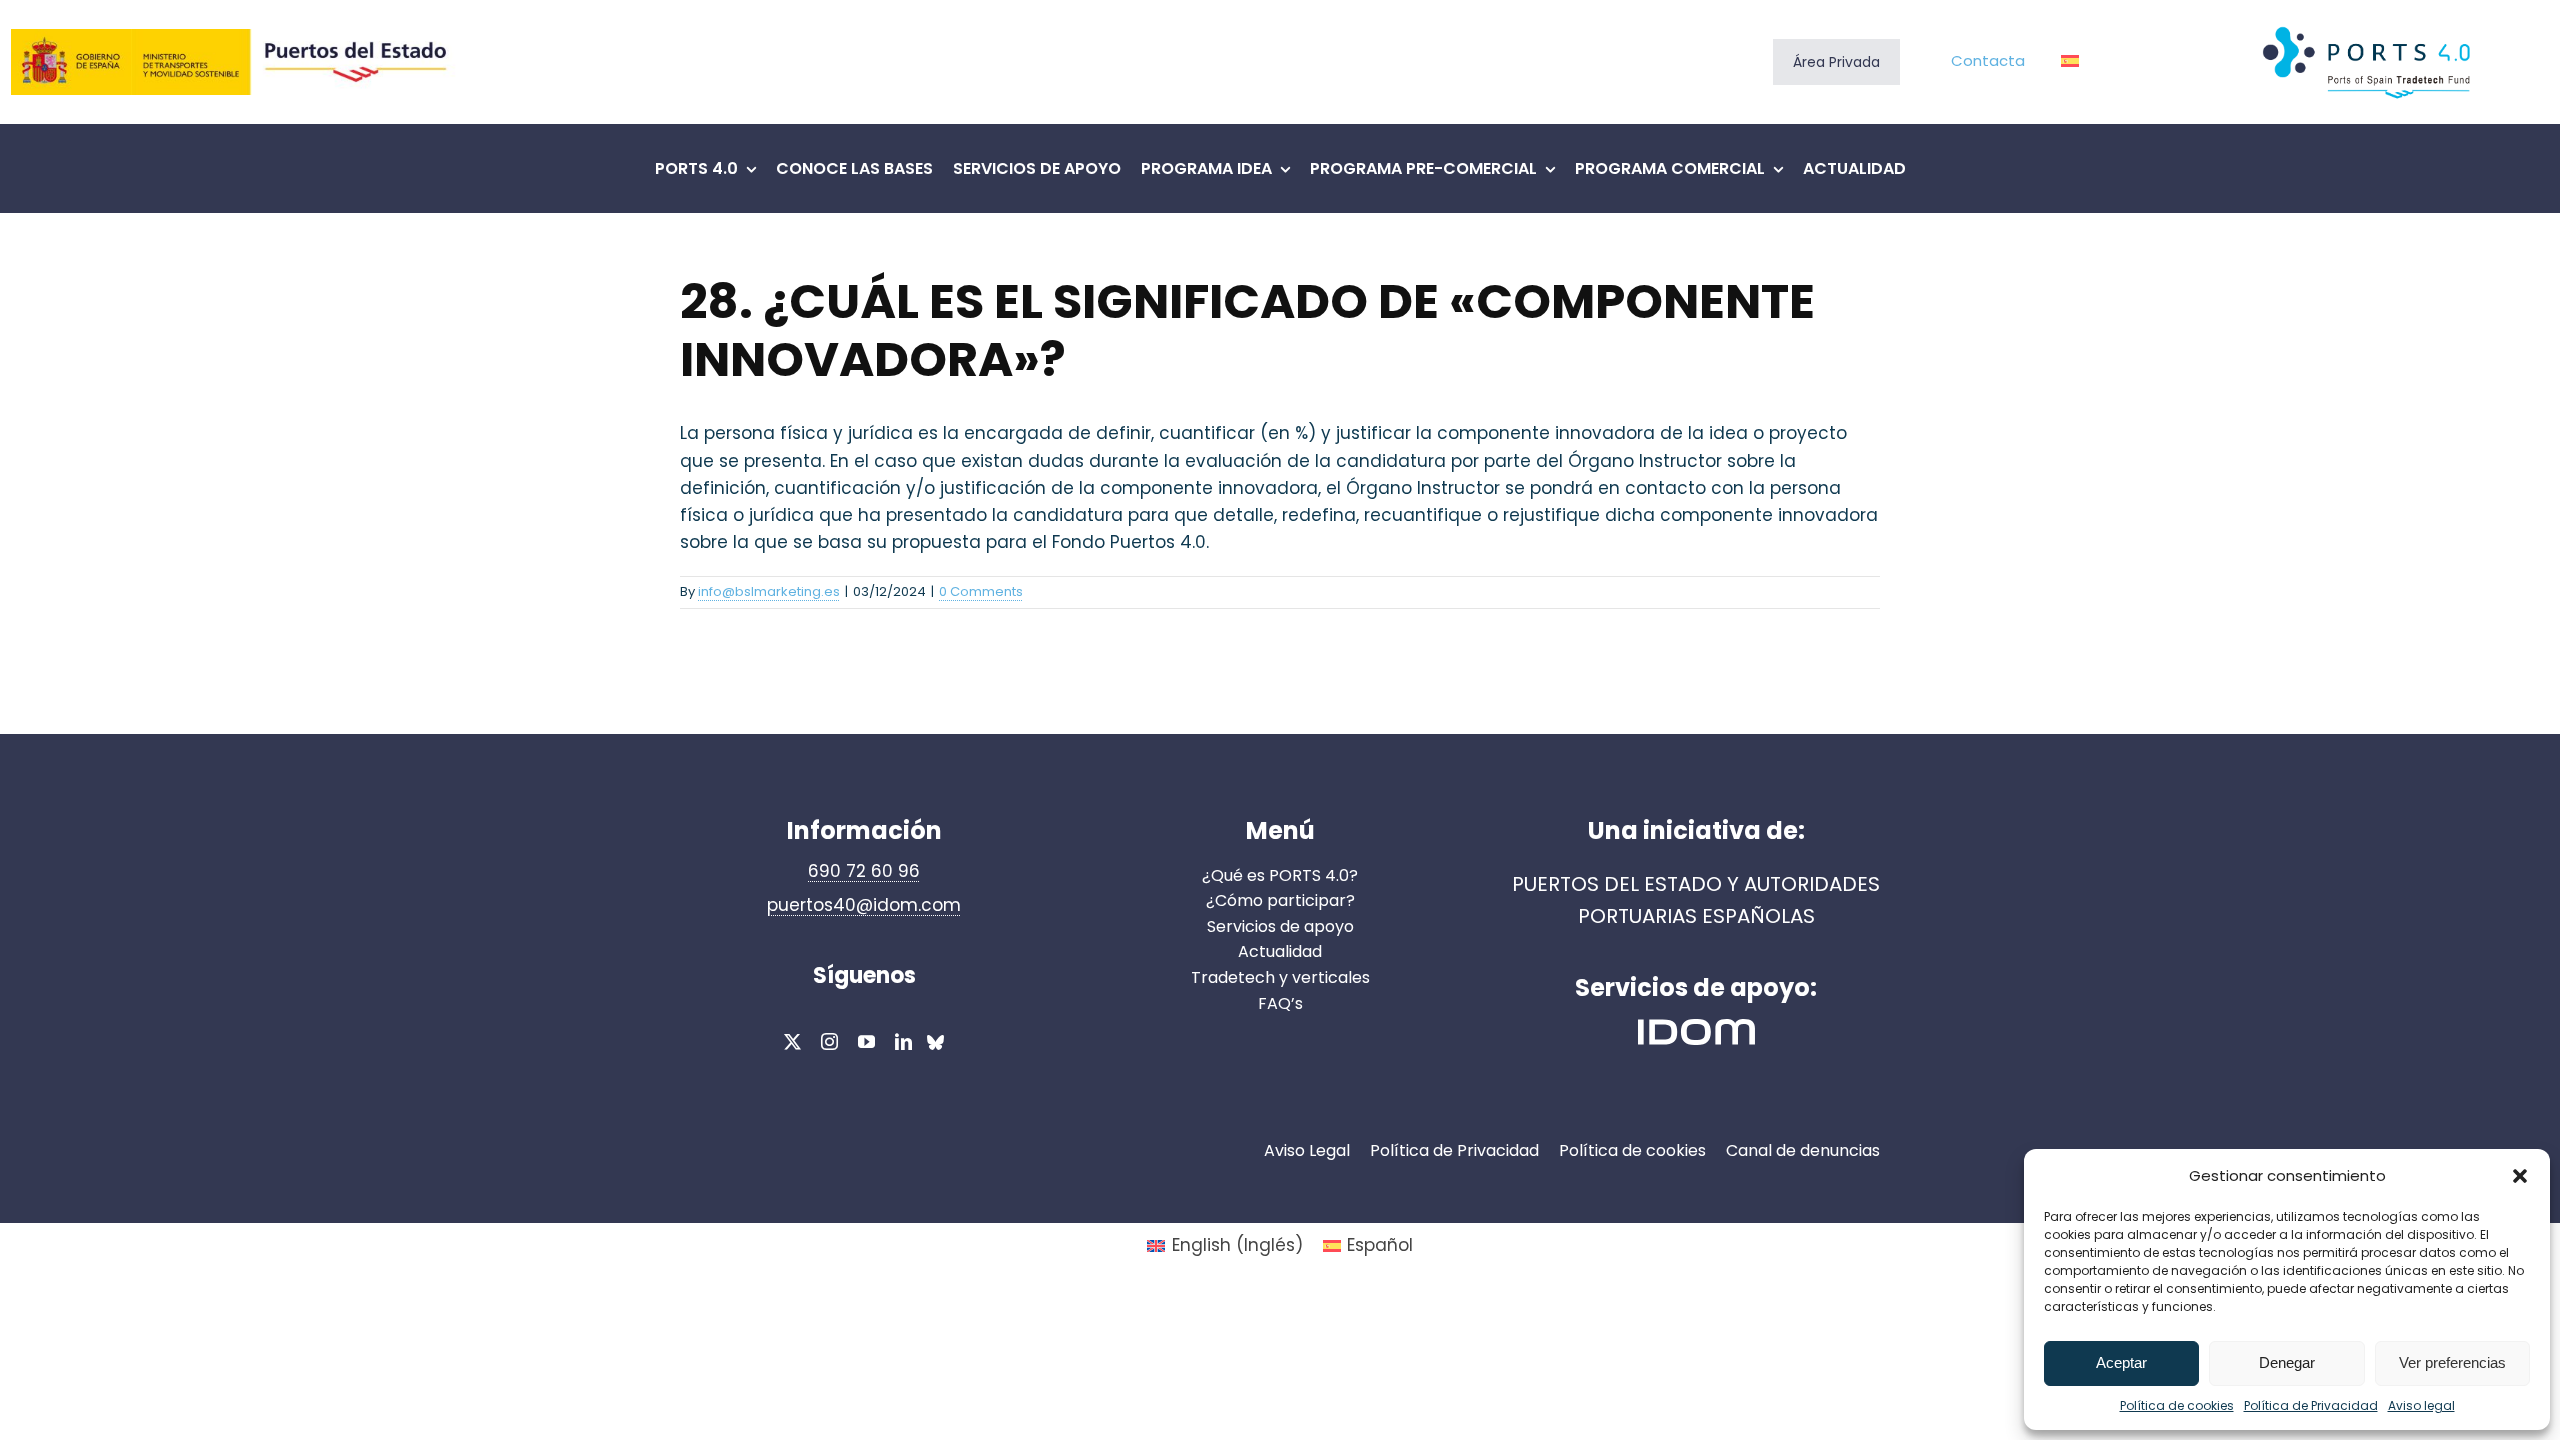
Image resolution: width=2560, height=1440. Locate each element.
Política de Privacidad (2311, 1405)
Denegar (2287, 1362)
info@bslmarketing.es (769, 591)
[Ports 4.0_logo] (2367, 27)
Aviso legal (2421, 1405)
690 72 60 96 (864, 871)
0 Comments (981, 591)
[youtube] (866, 1041)
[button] (2520, 1176)
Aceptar (2121, 1362)
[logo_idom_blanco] (1696, 1027)
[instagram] (829, 1041)
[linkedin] (903, 1041)
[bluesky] (935, 1045)
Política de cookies (2177, 1405)
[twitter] (792, 1041)
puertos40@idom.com (864, 905)
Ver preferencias (2452, 1362)
